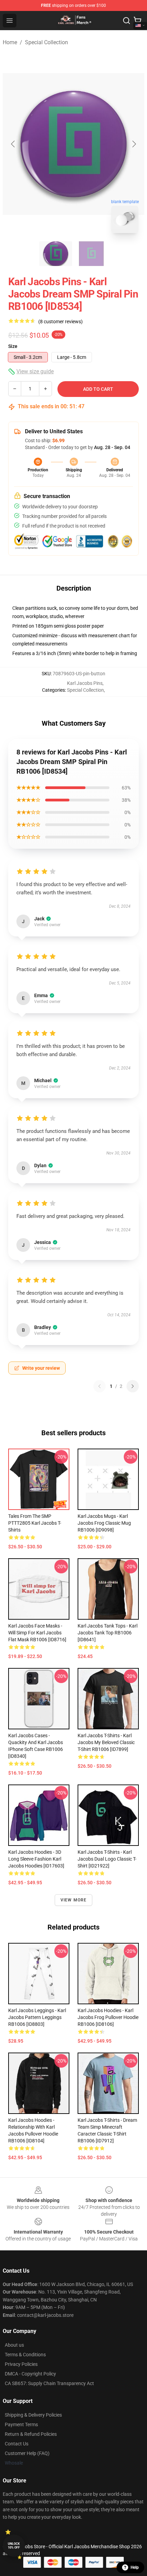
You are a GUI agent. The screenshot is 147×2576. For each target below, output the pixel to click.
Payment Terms (21, 2424)
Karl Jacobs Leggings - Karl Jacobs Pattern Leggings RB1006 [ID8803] (37, 2017)
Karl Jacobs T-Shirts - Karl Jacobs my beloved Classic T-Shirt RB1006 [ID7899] (106, 1742)
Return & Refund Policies (31, 2434)
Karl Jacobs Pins (85, 683)
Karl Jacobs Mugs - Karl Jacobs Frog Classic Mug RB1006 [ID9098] (104, 1523)
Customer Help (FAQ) (27, 2453)
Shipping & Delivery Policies (33, 2415)
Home (10, 42)
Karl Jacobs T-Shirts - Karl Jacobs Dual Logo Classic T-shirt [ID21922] (107, 1859)
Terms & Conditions (25, 2355)
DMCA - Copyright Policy (30, 2374)
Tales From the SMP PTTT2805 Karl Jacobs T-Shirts (35, 1523)
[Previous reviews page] (99, 1386)
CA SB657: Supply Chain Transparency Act (49, 2383)
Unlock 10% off (14, 2546)
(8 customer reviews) (61, 322)
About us (14, 2345)
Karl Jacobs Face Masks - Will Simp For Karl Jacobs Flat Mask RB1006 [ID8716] (37, 1633)
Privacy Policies (21, 2364)
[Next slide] (134, 144)
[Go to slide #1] (56, 254)
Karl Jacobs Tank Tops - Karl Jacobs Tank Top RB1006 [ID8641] (108, 1633)
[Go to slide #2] (91, 254)
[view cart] (137, 21)
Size (13, 346)
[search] (126, 21)
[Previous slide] (13, 144)
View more (74, 1900)
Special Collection (46, 42)
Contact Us (17, 2444)
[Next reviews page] (133, 1386)
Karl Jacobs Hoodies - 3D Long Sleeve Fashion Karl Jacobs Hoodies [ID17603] (36, 1859)
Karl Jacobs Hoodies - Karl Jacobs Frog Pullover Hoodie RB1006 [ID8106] (108, 2017)
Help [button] (135, 2567)
